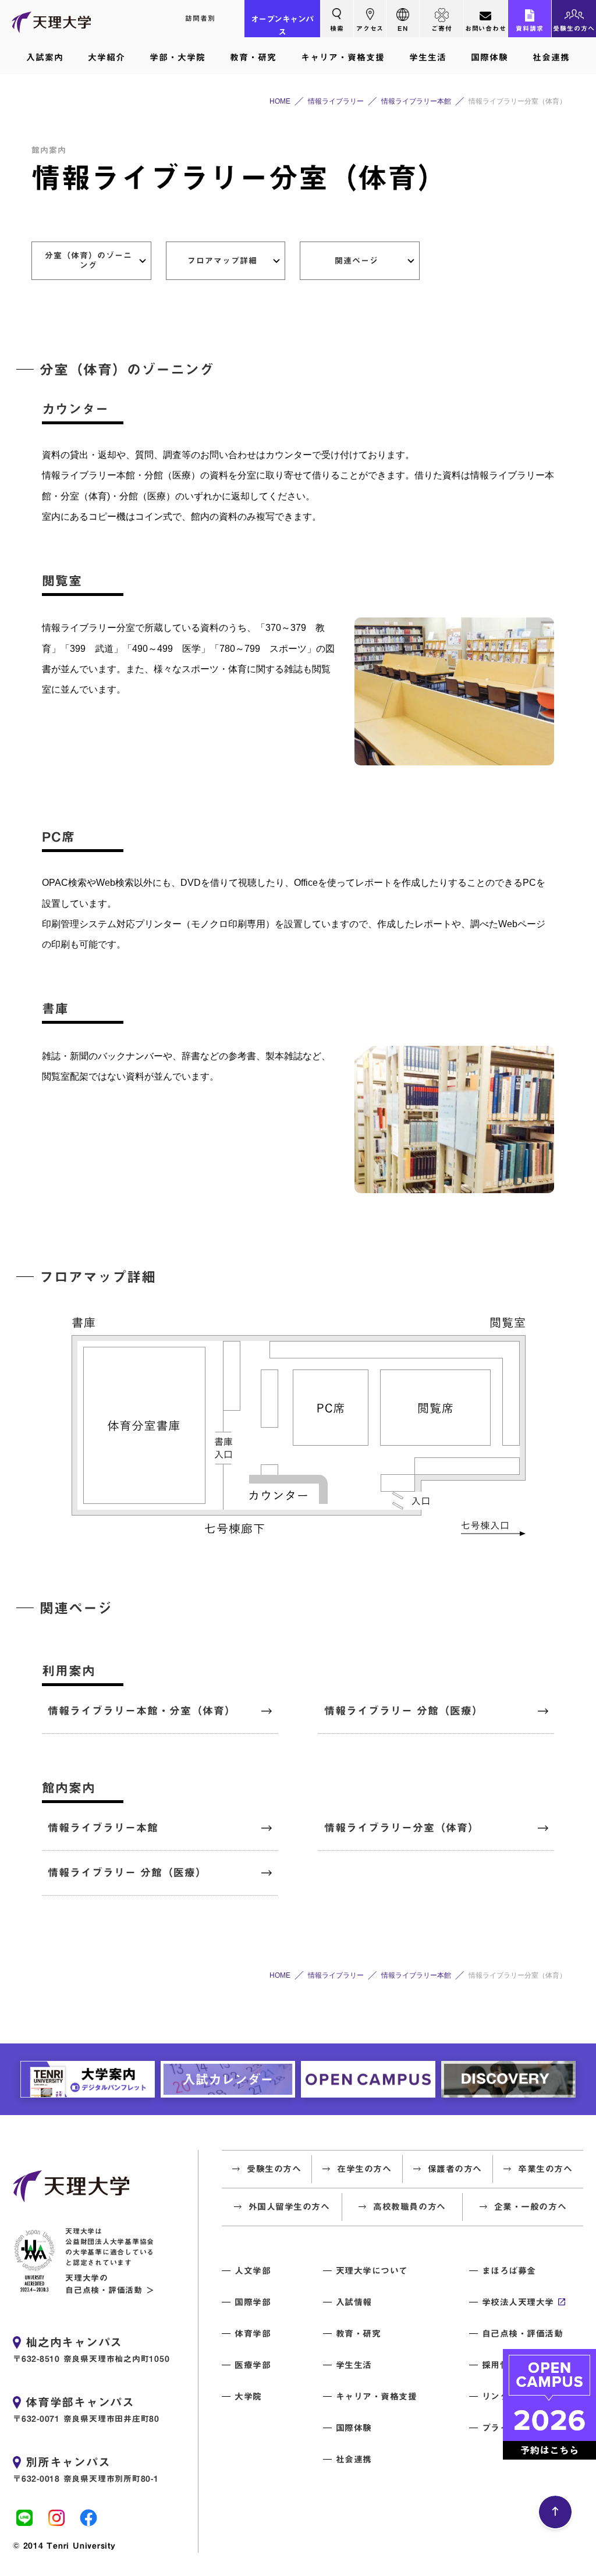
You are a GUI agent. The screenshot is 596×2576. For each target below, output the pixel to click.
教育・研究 (253, 57)
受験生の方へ (574, 28)
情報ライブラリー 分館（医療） (404, 1711)
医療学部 (253, 2365)
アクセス (370, 28)
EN (403, 28)
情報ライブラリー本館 (103, 1828)
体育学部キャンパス (80, 2402)
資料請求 (530, 28)
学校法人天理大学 (518, 2302)
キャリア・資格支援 (343, 57)
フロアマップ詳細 (222, 261)
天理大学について (372, 2271)
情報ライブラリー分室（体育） (402, 1828)
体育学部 (253, 2334)
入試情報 (354, 2302)
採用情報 (500, 2365)
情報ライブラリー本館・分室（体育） (142, 1711)
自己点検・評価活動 (523, 2334)
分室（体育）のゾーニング (88, 260)
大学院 (248, 2396)
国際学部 (253, 2302)
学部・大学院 (178, 57)
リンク (496, 2396)
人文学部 (253, 2271)
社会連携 (551, 57)
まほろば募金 (509, 2271)
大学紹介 (107, 57)
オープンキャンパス (282, 26)
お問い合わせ (486, 28)
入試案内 (45, 57)
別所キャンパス (68, 2462)
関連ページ (356, 261)
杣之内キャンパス (74, 2342)
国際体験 (489, 57)
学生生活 (428, 57)
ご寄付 (442, 28)
